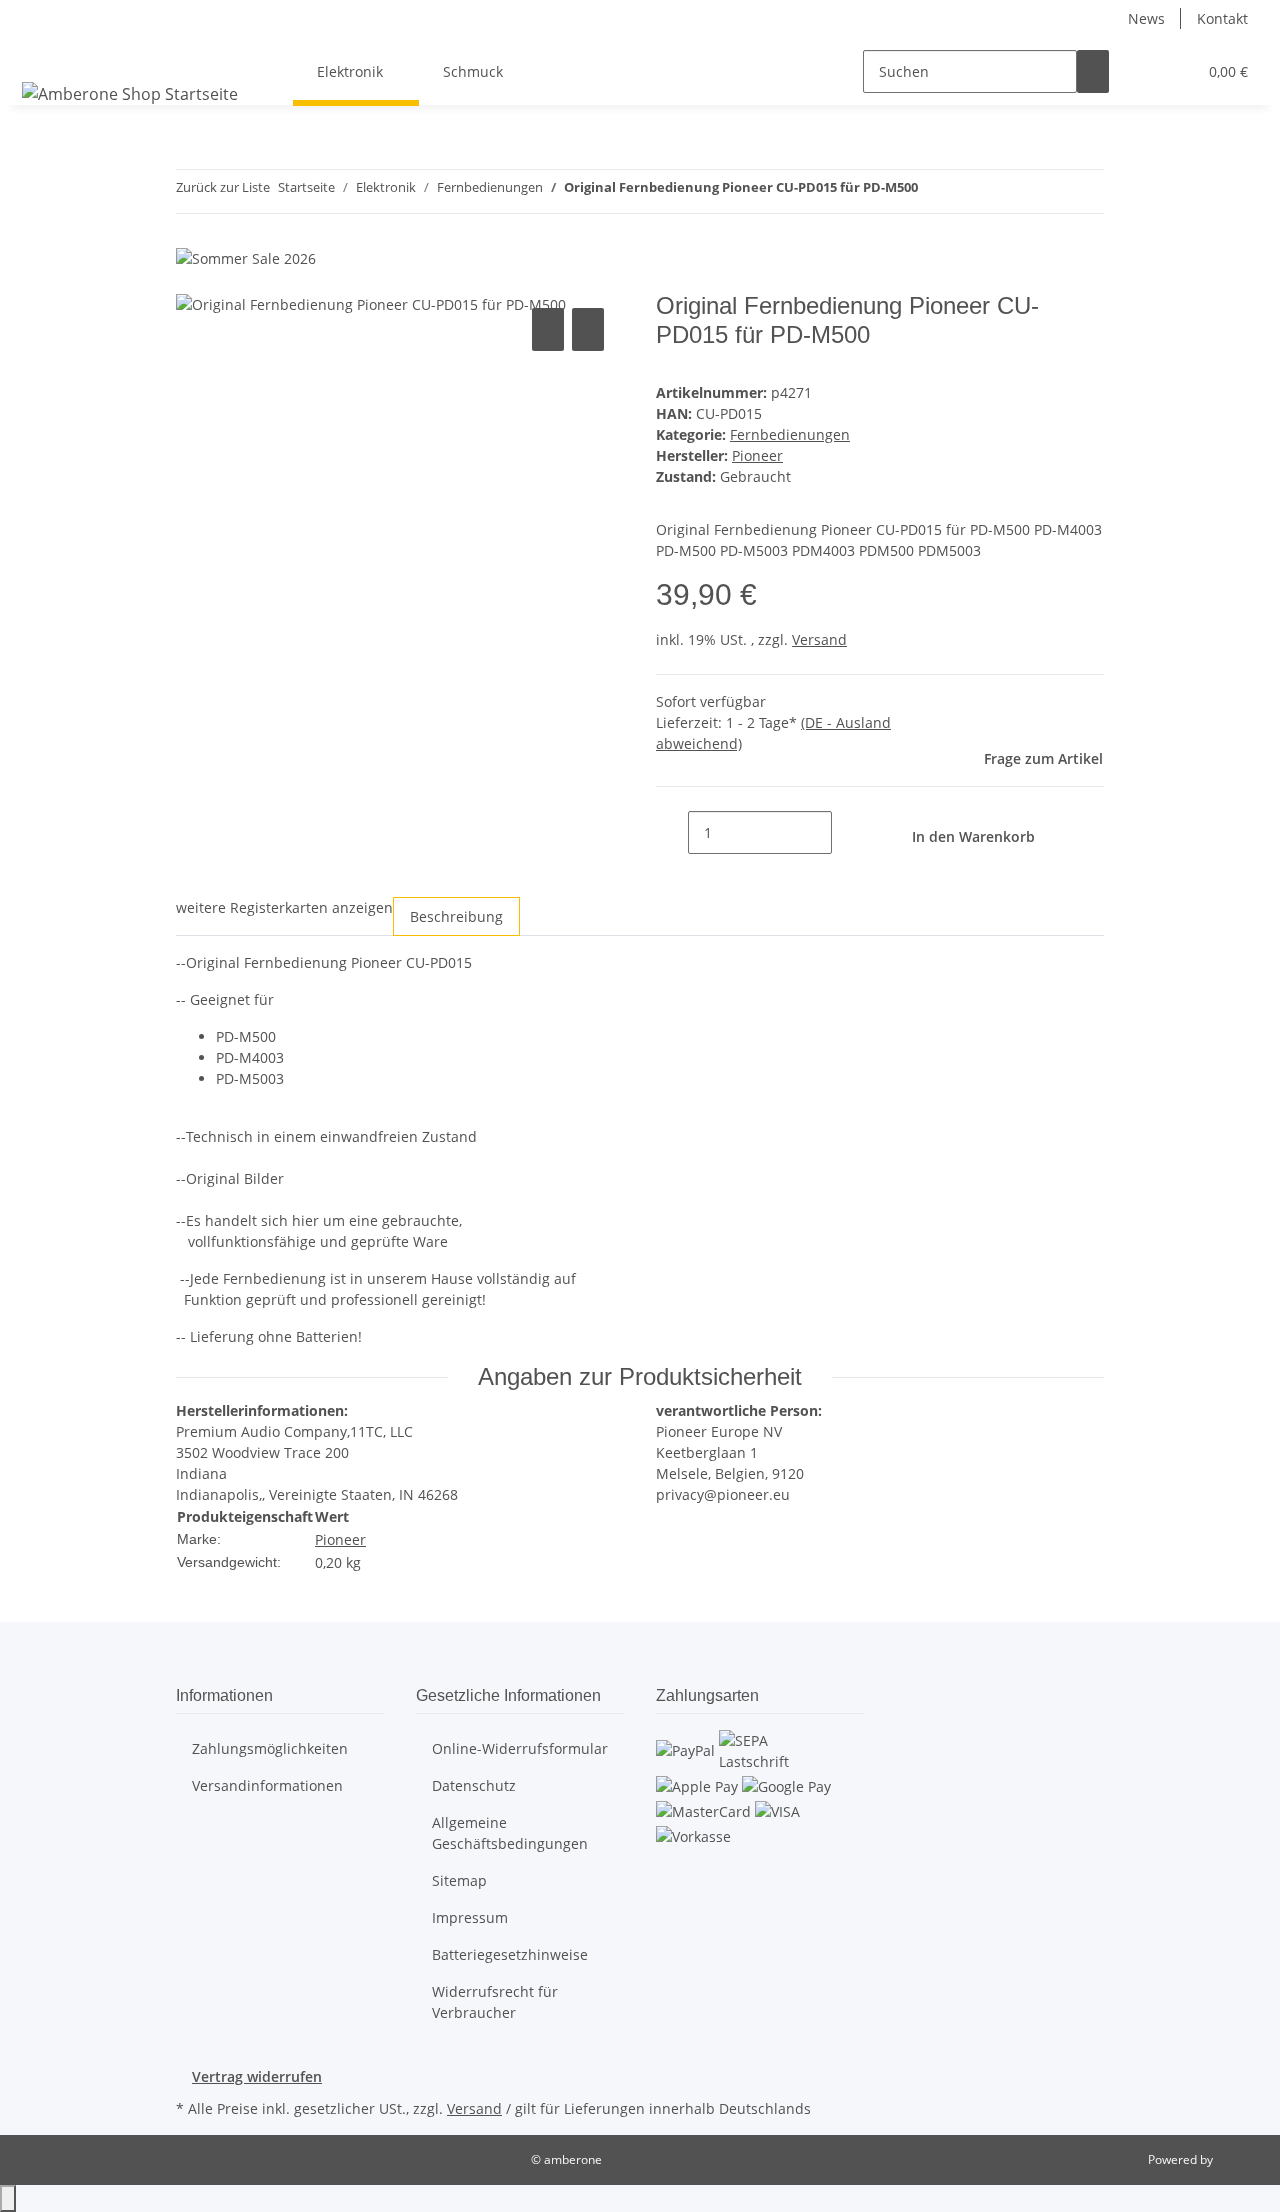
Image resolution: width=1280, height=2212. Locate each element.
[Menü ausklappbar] (41, 54)
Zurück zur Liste (223, 187)
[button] (1141, 71)
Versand (819, 639)
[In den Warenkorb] (192, 281)
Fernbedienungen (790, 434)
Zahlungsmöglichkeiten (270, 1748)
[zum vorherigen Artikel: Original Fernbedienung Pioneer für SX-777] (934, 191)
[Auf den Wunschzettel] (588, 329)
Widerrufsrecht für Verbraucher (495, 2002)
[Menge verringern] (672, 832)
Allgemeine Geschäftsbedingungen (510, 1833)
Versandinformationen (267, 1785)
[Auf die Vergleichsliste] (548, 329)
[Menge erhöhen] (848, 832)
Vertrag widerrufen (257, 2076)
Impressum (470, 1917)
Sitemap (459, 1880)
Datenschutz (474, 1785)
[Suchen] (1093, 71)
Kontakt (1222, 18)
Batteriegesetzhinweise (510, 1954)
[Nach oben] (8, 2198)
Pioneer (340, 1539)
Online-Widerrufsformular (520, 1748)
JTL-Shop (1240, 2159)
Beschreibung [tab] (456, 916)
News (1146, 18)
